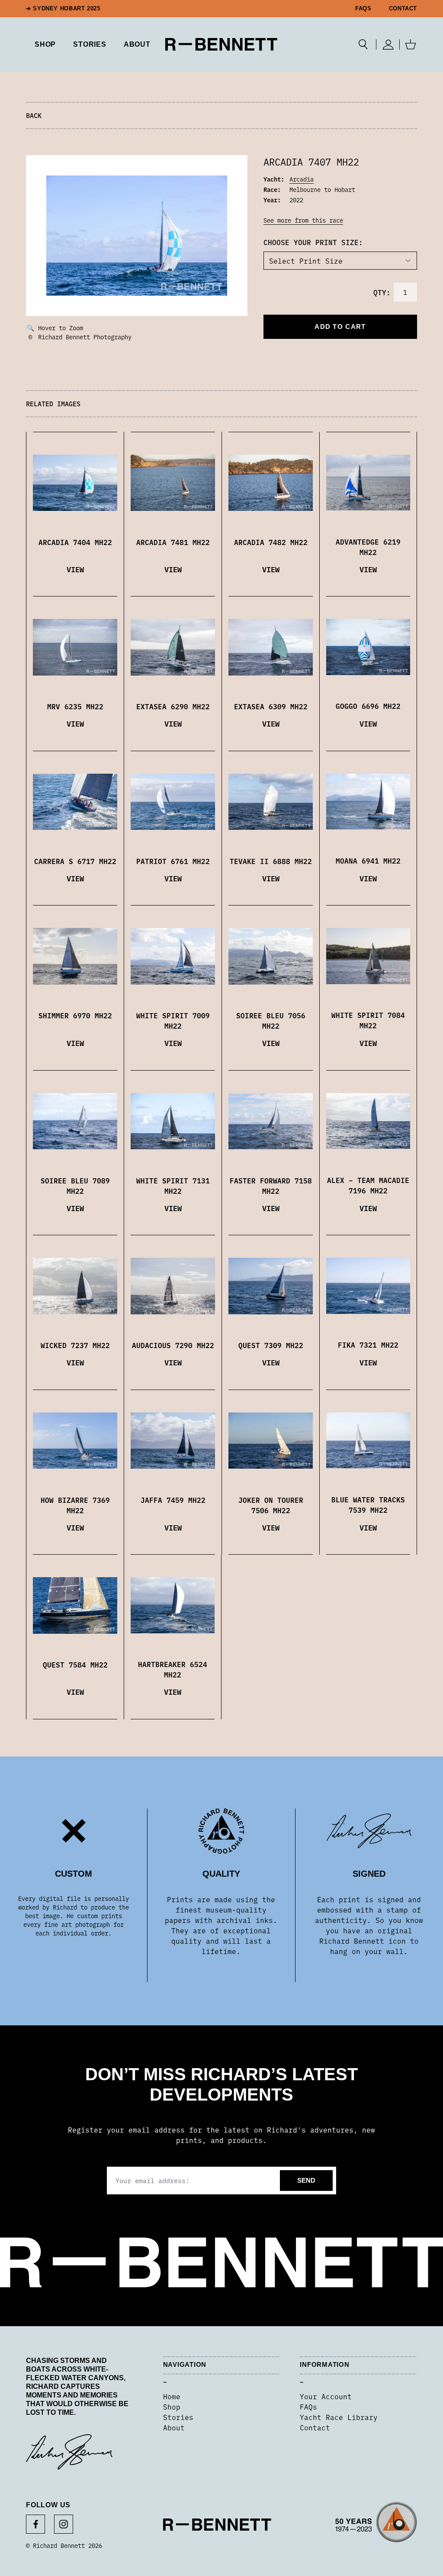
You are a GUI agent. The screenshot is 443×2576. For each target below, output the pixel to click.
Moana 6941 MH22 (368, 861)
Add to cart (340, 327)
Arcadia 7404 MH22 (75, 542)
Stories (178, 2417)
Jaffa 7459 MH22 (173, 1500)
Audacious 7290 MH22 (173, 1345)
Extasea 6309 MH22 (271, 706)
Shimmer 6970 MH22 (75, 1015)
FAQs (363, 9)
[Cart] (411, 45)
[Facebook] (35, 2524)
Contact (403, 9)
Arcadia (302, 179)
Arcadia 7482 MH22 (271, 542)
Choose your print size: (313, 242)
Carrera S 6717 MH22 (75, 861)
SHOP (45, 44)
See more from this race (303, 220)
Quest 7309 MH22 (271, 1345)
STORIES (90, 44)
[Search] (363, 45)
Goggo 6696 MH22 (368, 706)
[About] (376, 2525)
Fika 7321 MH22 (368, 1345)
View (75, 569)
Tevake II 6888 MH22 (271, 861)
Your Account (326, 2396)
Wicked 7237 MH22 (75, 1345)
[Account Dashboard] (388, 45)
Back (34, 115)
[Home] (221, 44)
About (137, 44)
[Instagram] (64, 2524)
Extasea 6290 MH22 (173, 706)
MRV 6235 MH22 (75, 706)
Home (172, 2396)
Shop (172, 2407)
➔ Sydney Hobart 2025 (63, 9)
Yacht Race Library (339, 2417)
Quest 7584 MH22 (75, 1664)
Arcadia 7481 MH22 (173, 542)
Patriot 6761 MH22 (173, 861)
